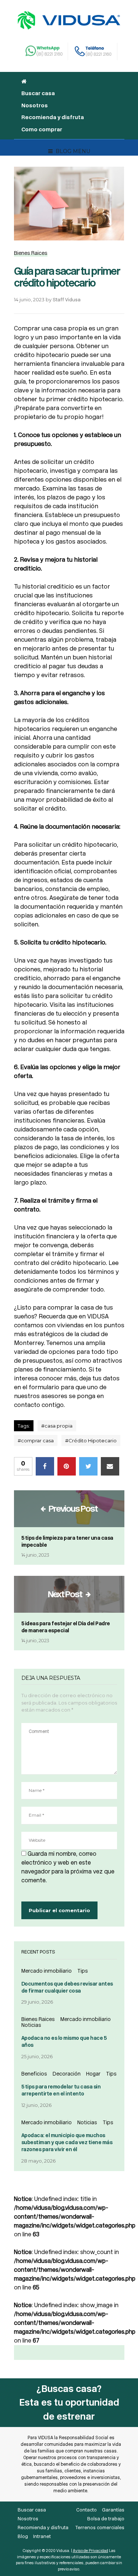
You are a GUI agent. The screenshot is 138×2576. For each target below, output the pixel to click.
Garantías (113, 2510)
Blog (23, 2536)
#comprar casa (36, 1440)
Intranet (42, 2536)
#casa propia (57, 1426)
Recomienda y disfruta (53, 117)
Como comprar (42, 129)
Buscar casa (38, 93)
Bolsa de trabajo (106, 2519)
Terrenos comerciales (100, 2528)
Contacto (86, 2510)
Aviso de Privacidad (91, 2551)
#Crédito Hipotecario (91, 1440)
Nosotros (35, 105)
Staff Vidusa (67, 300)
